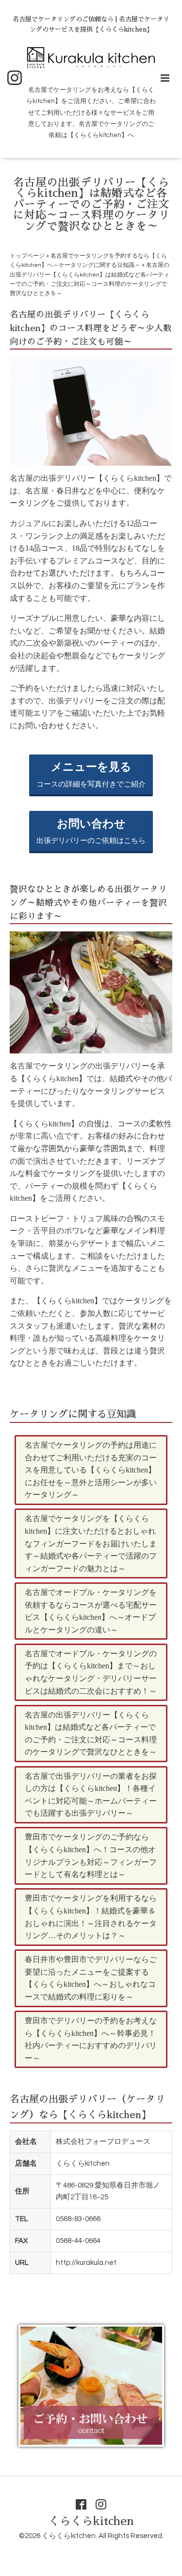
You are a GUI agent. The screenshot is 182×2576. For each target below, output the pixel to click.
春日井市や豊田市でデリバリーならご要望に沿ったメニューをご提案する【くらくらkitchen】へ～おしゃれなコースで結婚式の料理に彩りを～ (91, 1978)
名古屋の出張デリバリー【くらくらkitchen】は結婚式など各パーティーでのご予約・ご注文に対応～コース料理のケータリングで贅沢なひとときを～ (91, 1734)
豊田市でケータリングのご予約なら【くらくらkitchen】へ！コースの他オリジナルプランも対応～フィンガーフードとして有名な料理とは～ (91, 1856)
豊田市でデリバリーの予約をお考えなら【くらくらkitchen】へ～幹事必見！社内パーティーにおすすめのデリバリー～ (91, 2039)
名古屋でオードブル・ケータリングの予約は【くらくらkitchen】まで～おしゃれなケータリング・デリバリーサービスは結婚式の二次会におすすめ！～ (91, 1672)
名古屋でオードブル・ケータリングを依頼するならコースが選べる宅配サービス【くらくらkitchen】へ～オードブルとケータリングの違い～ (91, 1611)
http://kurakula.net (86, 2263)
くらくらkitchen (91, 2521)
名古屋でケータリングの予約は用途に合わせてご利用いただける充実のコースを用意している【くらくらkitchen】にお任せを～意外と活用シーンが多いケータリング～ (91, 1470)
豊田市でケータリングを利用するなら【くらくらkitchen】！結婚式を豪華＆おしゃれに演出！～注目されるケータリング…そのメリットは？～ (91, 1917)
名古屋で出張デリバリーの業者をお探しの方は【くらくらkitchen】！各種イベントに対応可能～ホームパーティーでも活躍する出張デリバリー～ (91, 1795)
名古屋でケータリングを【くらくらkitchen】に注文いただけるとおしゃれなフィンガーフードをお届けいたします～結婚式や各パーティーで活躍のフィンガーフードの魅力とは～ (91, 1543)
